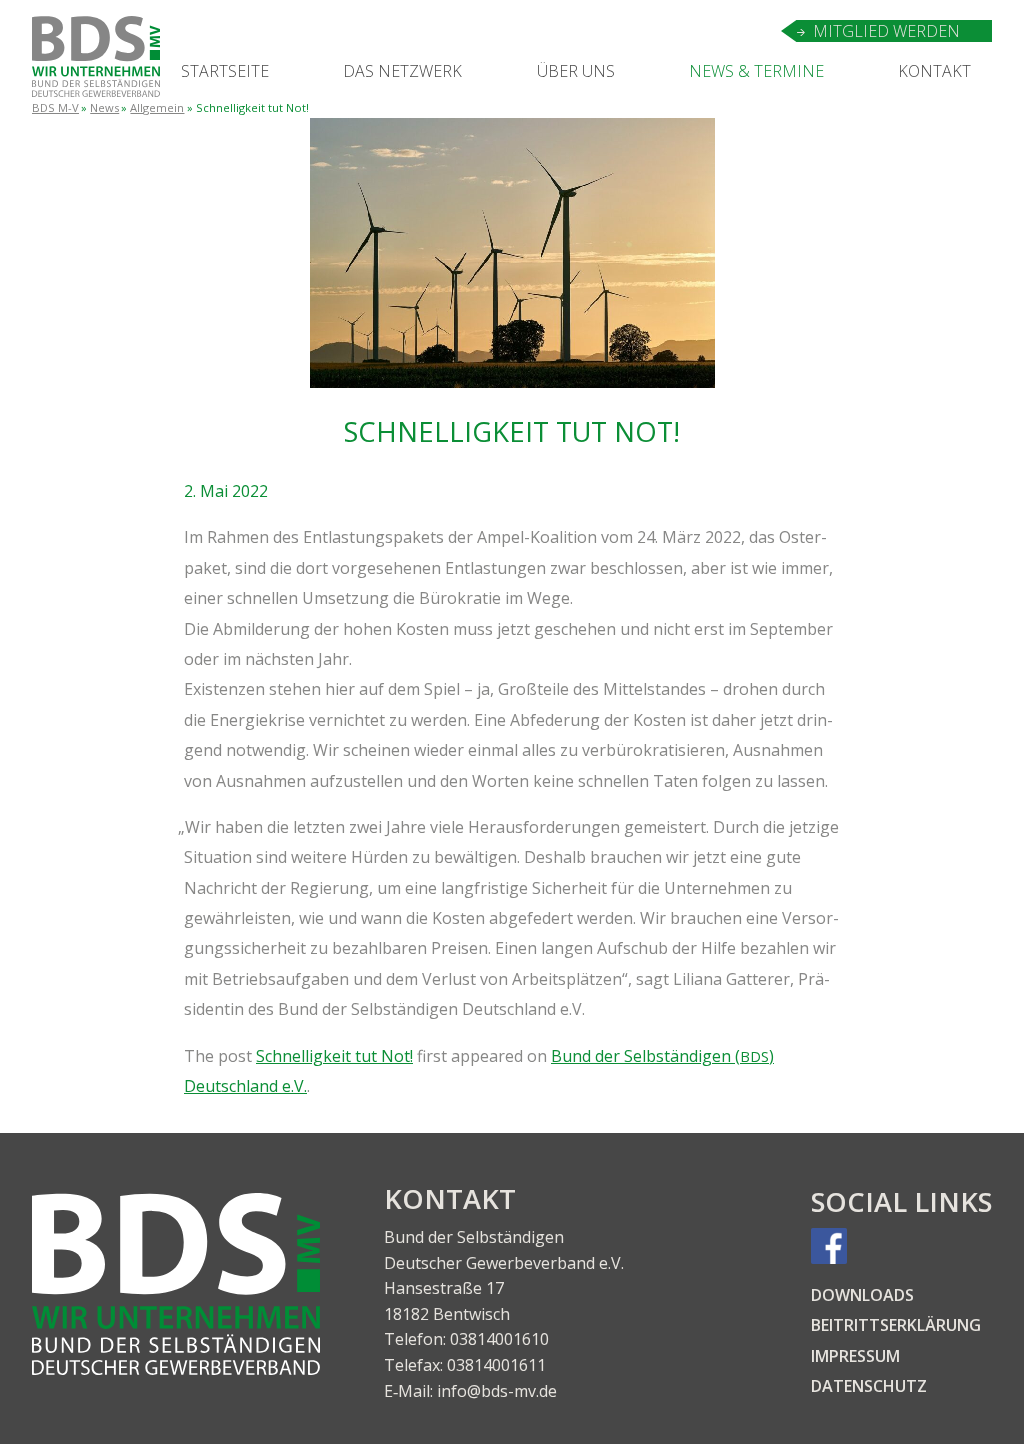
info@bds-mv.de (497, 1391)
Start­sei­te (225, 71)
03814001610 (499, 1339)
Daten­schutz (869, 1386)
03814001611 (496, 1365)
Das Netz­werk (402, 71)
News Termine (756, 71)
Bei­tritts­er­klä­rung (896, 1325)
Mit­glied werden (886, 31)
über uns (576, 71)
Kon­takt (934, 71)
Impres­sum (855, 1356)
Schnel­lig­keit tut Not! (334, 1056)
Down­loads (862, 1295)
